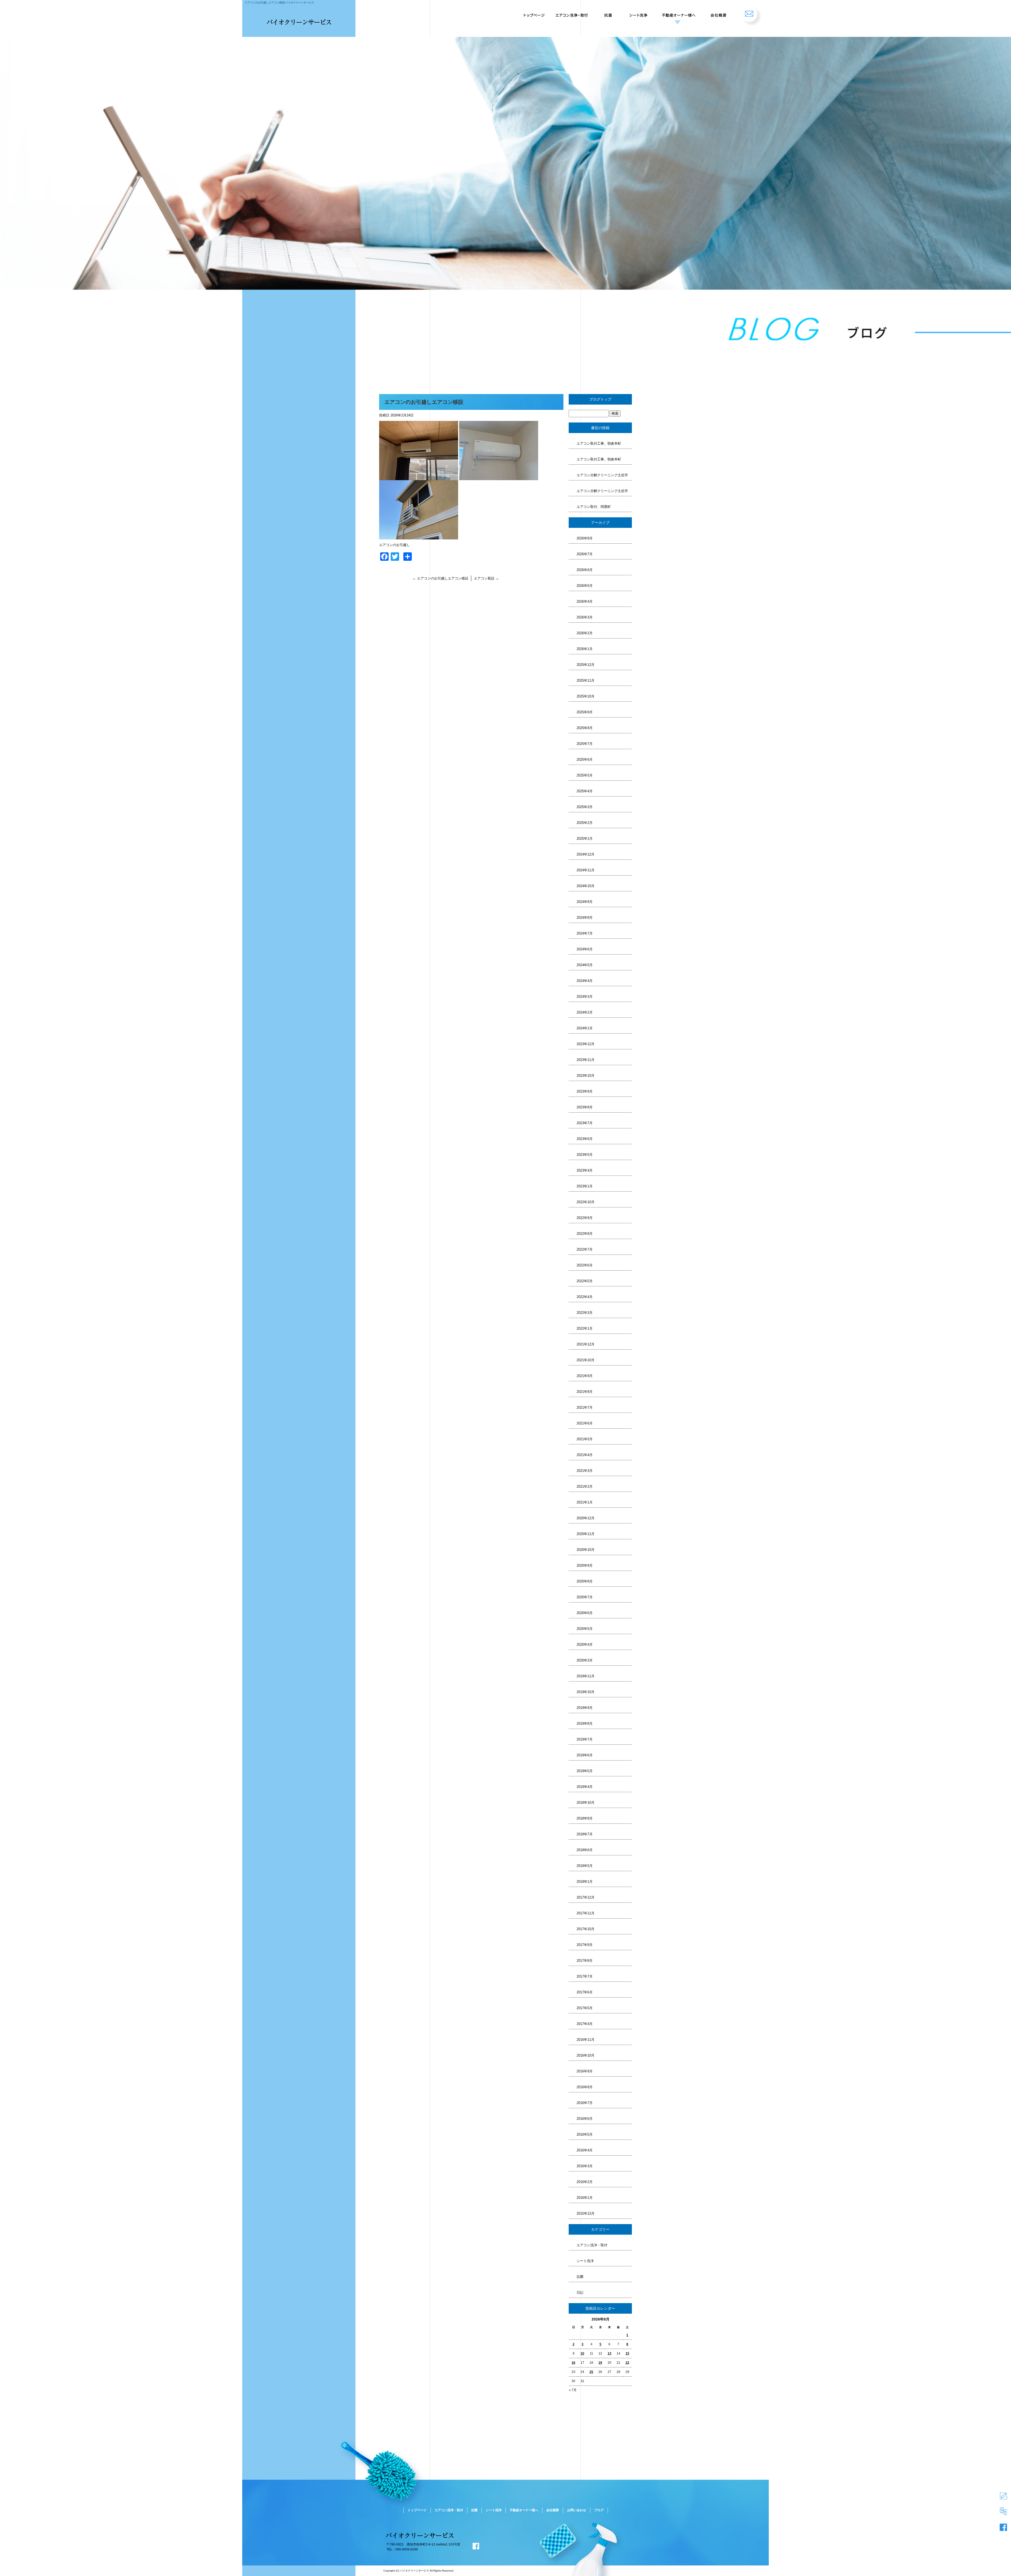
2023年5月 (585, 1155)
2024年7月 (585, 933)
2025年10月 (586, 696)
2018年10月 (586, 1803)
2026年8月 (585, 538)
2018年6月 (585, 1850)
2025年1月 (585, 839)
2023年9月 (585, 1091)
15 (627, 2353)
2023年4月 (585, 1170)
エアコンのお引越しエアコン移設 (440, 578)
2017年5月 (585, 2008)
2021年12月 (586, 1344)
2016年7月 (585, 2103)
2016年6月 (585, 2119)
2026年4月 (585, 601)
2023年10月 (586, 1076)
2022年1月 (585, 1328)
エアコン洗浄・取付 (573, 13)
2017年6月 (585, 1992)
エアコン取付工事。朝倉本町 (599, 443)
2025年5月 (585, 775)
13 (609, 2353)
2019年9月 (585, 1708)
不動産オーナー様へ (677, 13)
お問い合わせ (752, 13)
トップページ (533, 13)
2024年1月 (585, 1028)
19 (600, 2363)
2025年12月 (586, 665)
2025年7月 (585, 744)
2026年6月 (585, 570)
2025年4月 (585, 791)
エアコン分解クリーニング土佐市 (602, 475)
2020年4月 (585, 1645)
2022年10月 (586, 1202)
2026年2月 (585, 633)
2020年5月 (585, 1629)
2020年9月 (585, 1565)
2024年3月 (585, 997)
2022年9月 (585, 1218)
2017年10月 (586, 1929)
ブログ (599, 2510)
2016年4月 (585, 2150)
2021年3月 (585, 1471)
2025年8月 (585, 728)
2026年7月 (585, 554)
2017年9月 (585, 1945)
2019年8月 (585, 1724)
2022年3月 (585, 1313)
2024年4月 (585, 981)
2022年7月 (585, 1249)
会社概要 (718, 13)
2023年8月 (585, 1107)
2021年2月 (585, 1486)
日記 (580, 2292)
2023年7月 (585, 1123)
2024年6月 (585, 949)
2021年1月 (585, 1502)
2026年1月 (585, 649)
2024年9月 (585, 902)
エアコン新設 (486, 578)
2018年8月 (585, 1818)
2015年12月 (586, 2213)
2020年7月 (585, 1597)
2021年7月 (585, 1407)
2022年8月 (585, 1234)
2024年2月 (585, 1012)
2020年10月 (586, 1550)
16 (573, 2363)
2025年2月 (585, 823)
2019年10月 (586, 1692)
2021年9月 (585, 1376)
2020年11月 (586, 1534)
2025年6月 (585, 759)
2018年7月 (585, 1834)
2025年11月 (586, 680)
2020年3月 (585, 1660)
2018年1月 (585, 1882)
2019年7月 (585, 1739)
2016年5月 (585, 2134)
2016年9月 (585, 2071)
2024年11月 (586, 870)
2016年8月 (585, 2087)
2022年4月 (585, 1297)
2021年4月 (585, 1455)
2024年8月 (585, 918)
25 (591, 2372)
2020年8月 (585, 1581)
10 (582, 2353)
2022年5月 (585, 1281)
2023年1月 (585, 1186)
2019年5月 (585, 1771)
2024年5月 (585, 965)
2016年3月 (585, 2166)
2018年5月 (585, 1866)
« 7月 (573, 2390)
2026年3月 (585, 617)
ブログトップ (600, 399)
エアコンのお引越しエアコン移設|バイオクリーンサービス (279, 3)
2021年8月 (585, 1392)
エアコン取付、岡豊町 (594, 507)
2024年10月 (586, 886)
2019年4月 (585, 1787)
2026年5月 (585, 586)
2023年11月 (586, 1060)
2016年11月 (586, 2040)
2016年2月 (585, 2182)
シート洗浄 (637, 13)
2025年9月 (585, 712)
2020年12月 (586, 1518)
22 (627, 2363)
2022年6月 (585, 1265)
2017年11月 (586, 1913)
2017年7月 (585, 1976)
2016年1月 (585, 2198)
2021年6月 (585, 1423)
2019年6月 (585, 1755)
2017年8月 (585, 1961)
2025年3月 (585, 807)
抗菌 (608, 13)
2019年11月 (586, 1676)
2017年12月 (586, 1897)
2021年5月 (585, 1439)
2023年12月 (586, 1044)
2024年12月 (586, 854)
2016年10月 (586, 2055)
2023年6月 (585, 1139)
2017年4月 (585, 2024)
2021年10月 (586, 1360)
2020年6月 (585, 1613)
